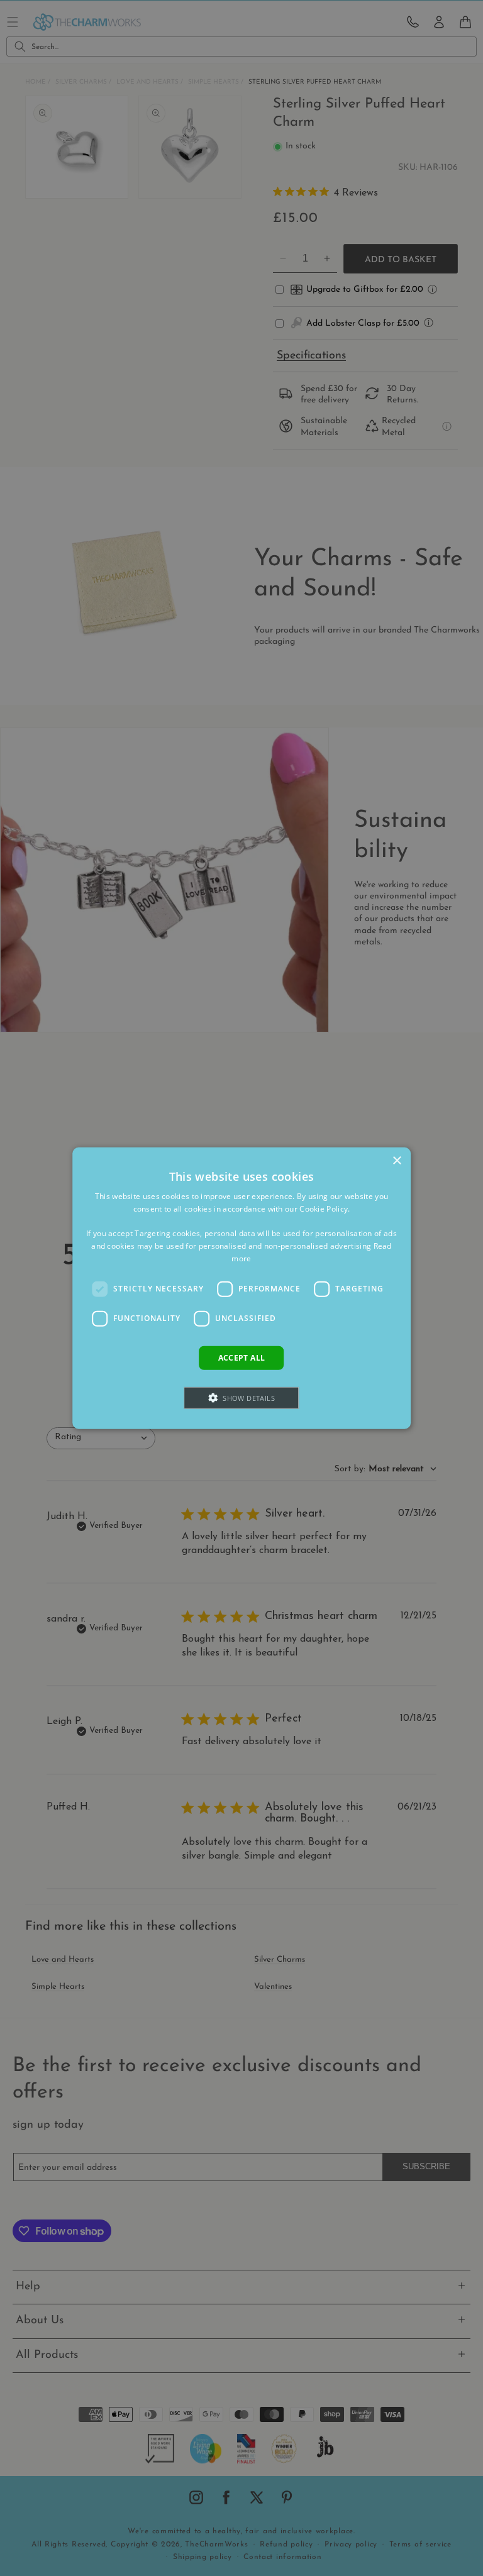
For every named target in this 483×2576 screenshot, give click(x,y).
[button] (242, 1398)
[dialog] (241, 1288)
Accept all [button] (242, 1357)
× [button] (397, 1160)
